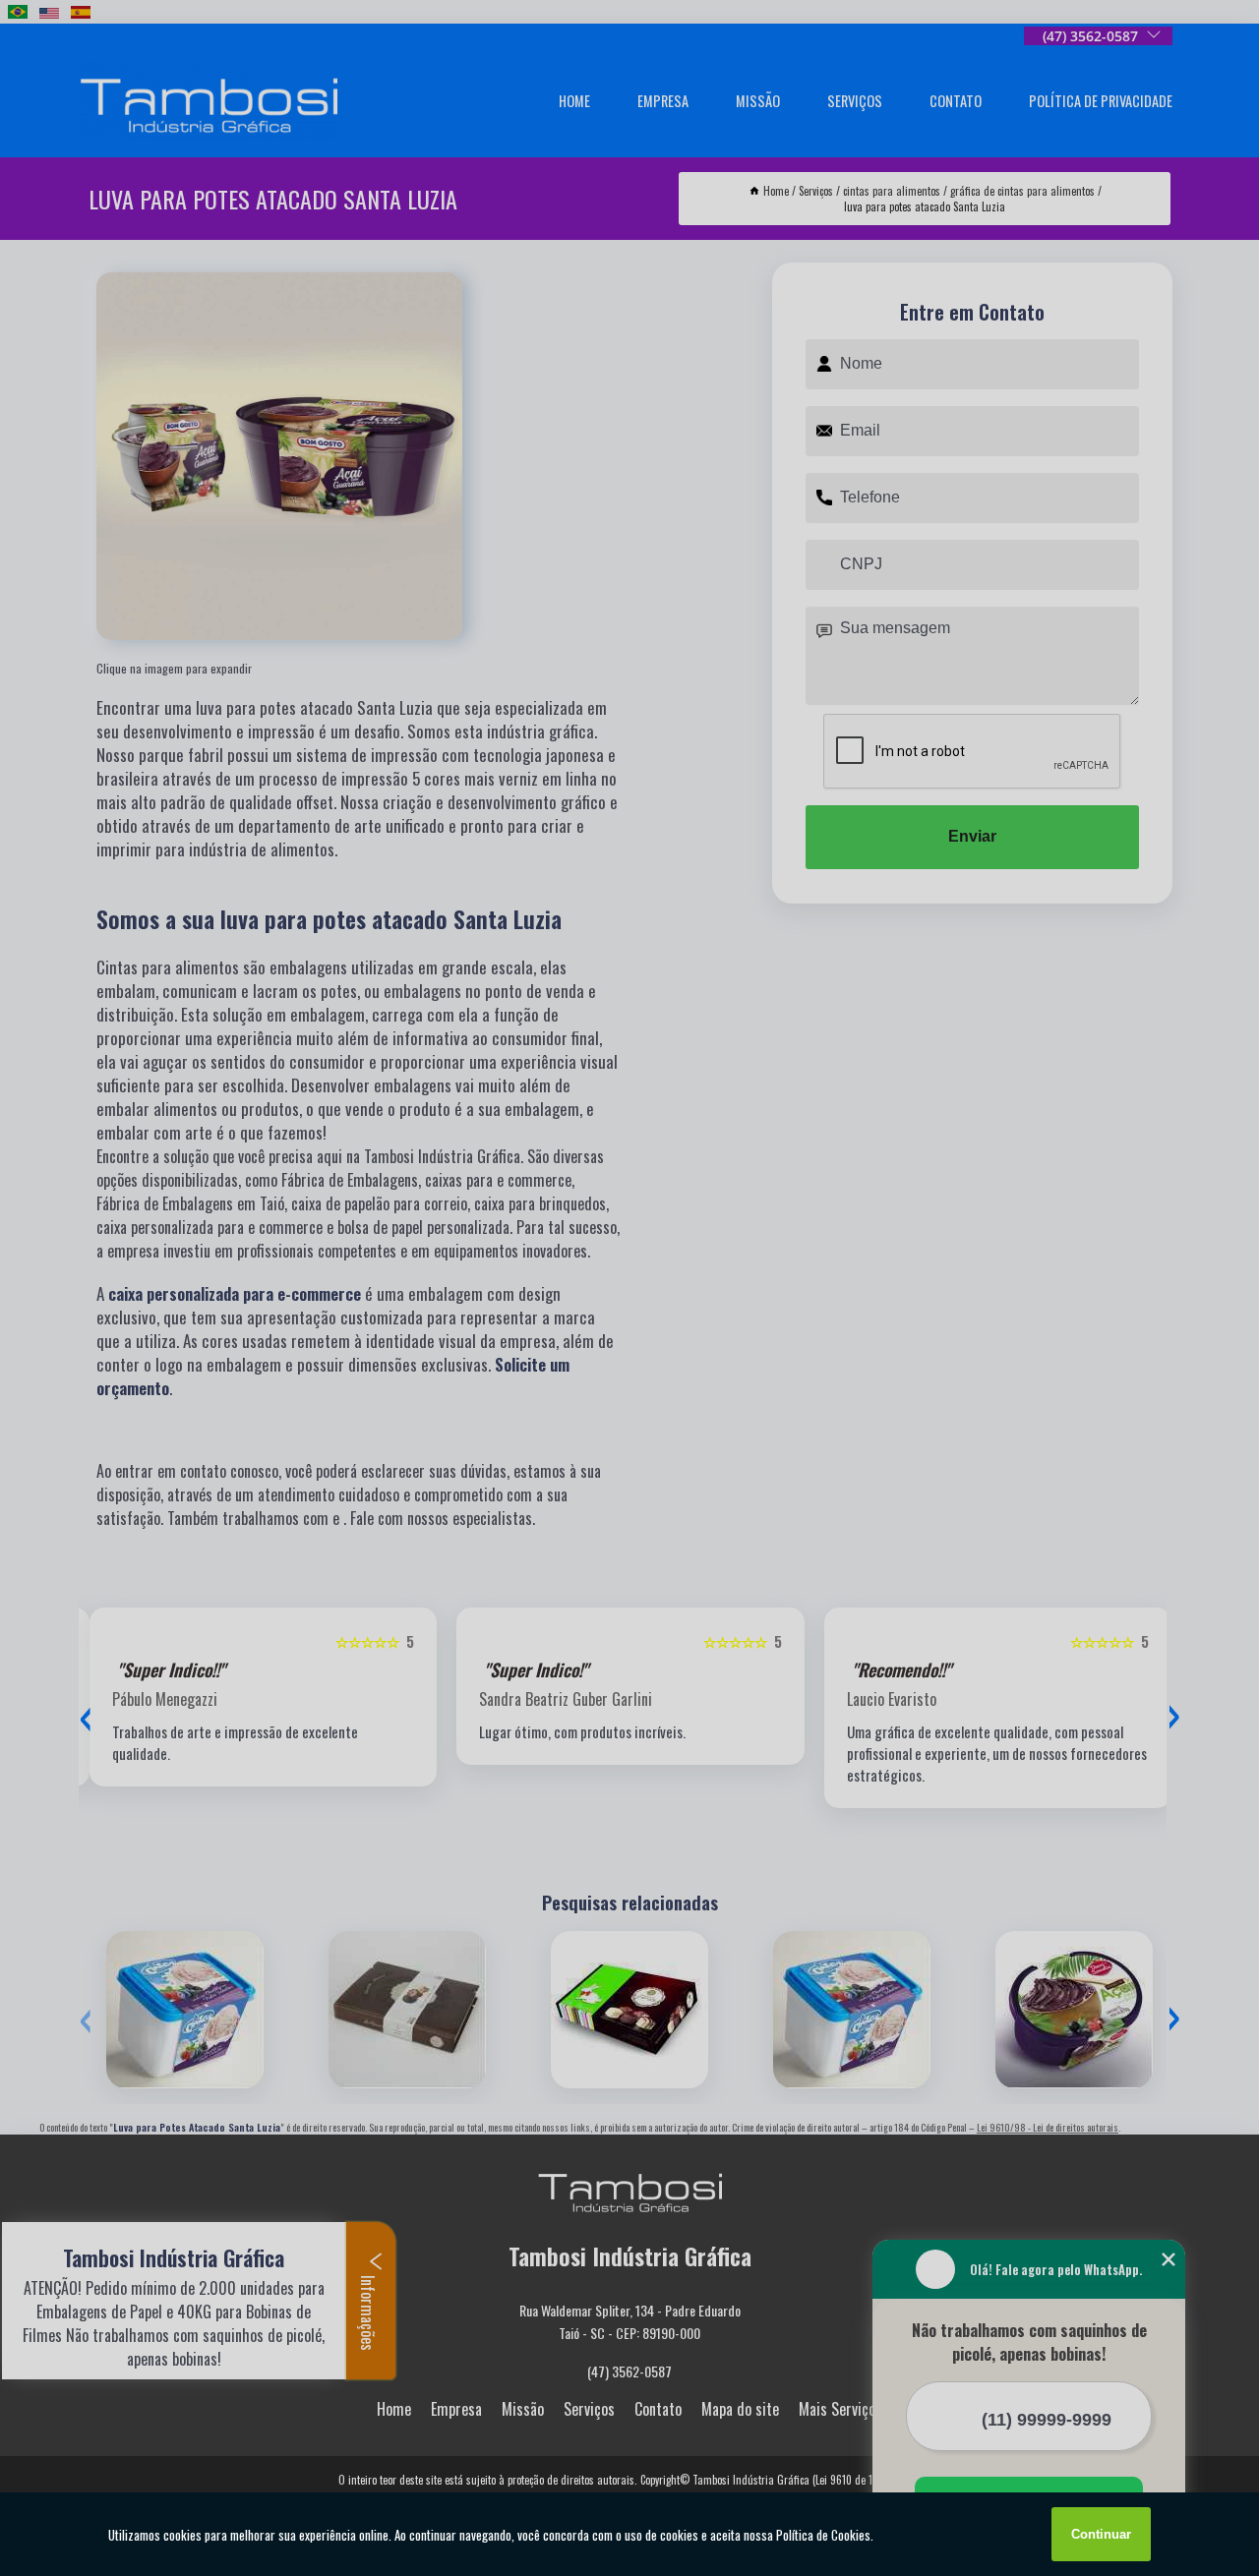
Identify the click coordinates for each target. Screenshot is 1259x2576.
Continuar (1101, 2534)
